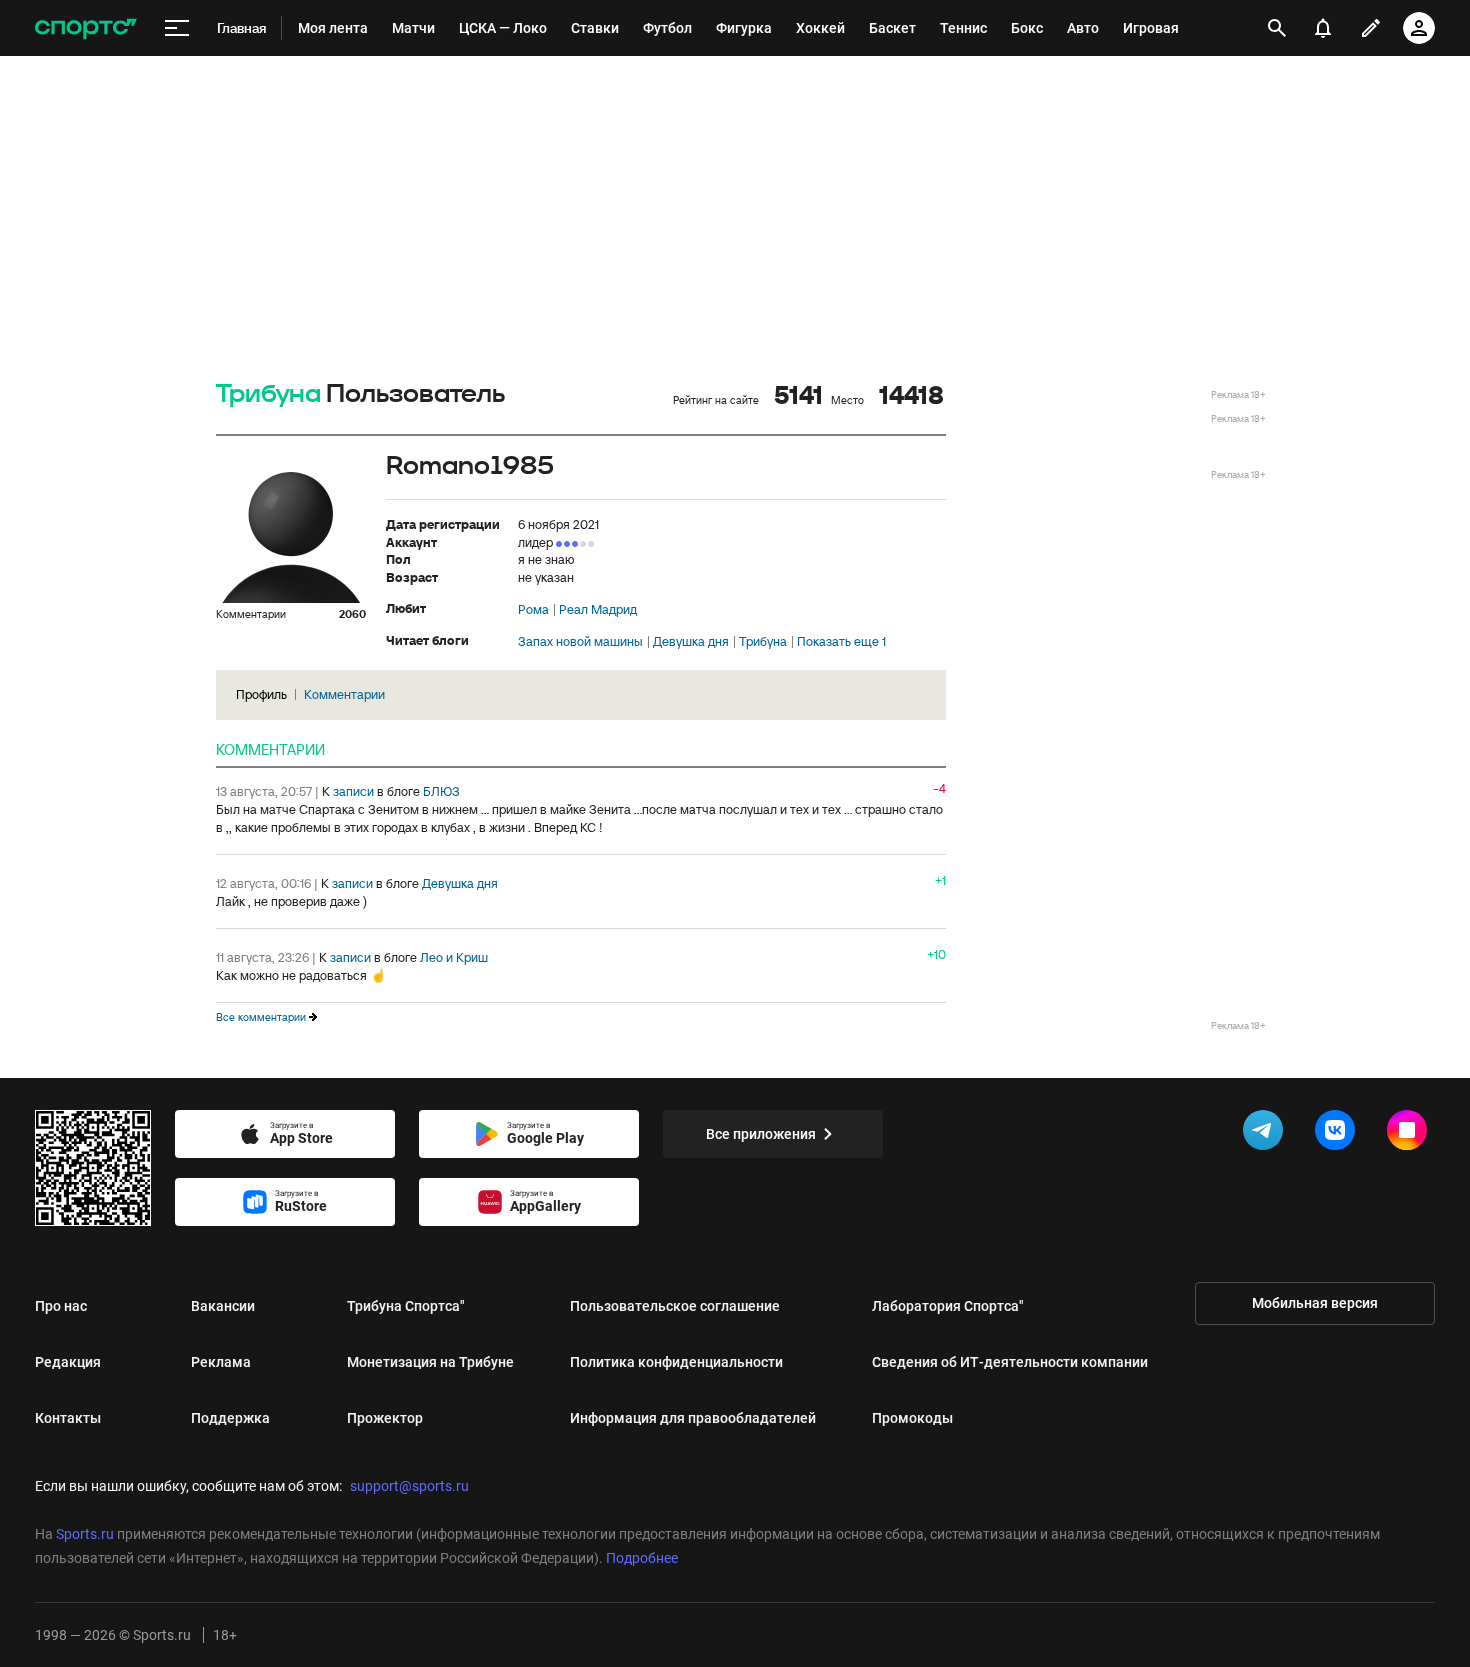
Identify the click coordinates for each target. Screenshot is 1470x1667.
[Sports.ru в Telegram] (1267, 1134)
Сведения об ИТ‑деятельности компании (1010, 1362)
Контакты (68, 1418)
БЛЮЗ (441, 791)
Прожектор (385, 1418)
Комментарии (344, 694)
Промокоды (912, 1418)
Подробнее (642, 1558)
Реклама (221, 1362)
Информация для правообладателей (693, 1418)
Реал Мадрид (598, 610)
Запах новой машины (580, 642)
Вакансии (223, 1306)
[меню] (177, 28)
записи (353, 791)
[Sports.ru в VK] (1339, 1134)
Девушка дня (691, 642)
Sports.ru (85, 1534)
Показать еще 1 (841, 642)
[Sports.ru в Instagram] (1411, 1134)
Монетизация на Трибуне (430, 1362)
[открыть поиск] (1277, 28)
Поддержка (230, 1418)
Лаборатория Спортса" (948, 1306)
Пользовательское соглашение (675, 1306)
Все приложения (761, 1134)
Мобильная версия (1315, 1303)
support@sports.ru (409, 1486)
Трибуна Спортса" (406, 1306)
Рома (533, 610)
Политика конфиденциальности (676, 1362)
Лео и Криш (454, 957)
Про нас (61, 1306)
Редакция (68, 1362)
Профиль (261, 694)
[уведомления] (1323, 28)
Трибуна (268, 394)
